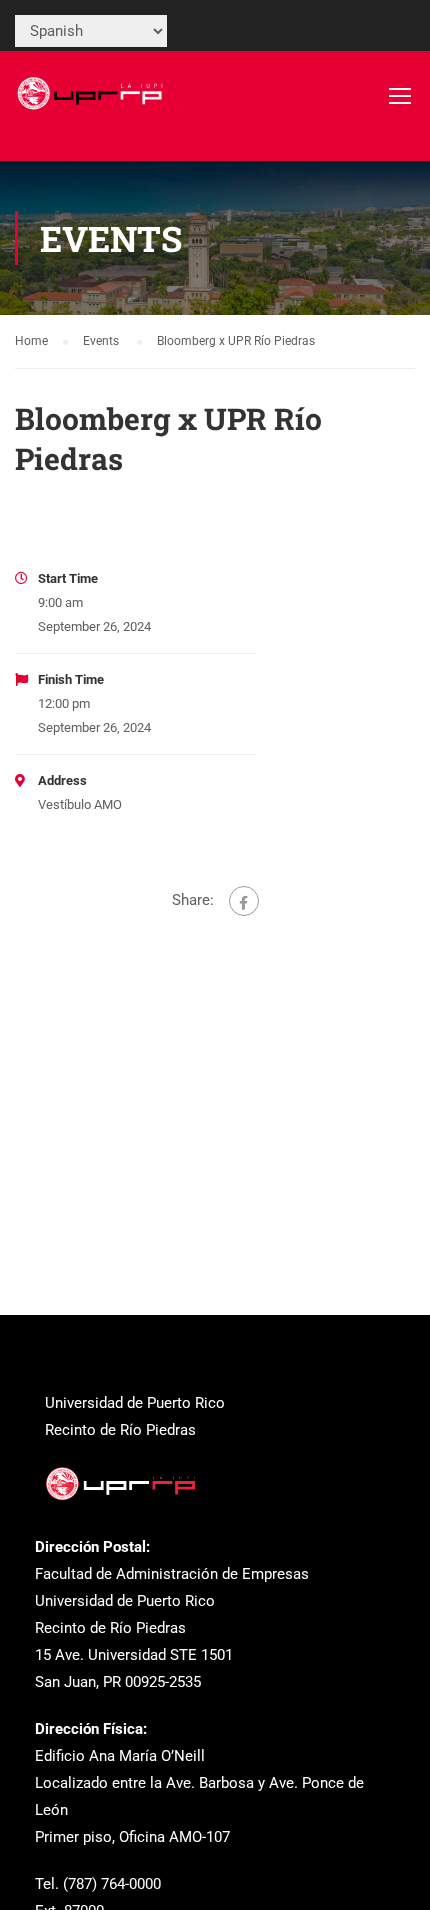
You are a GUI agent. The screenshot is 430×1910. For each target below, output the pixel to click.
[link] (92, 105)
